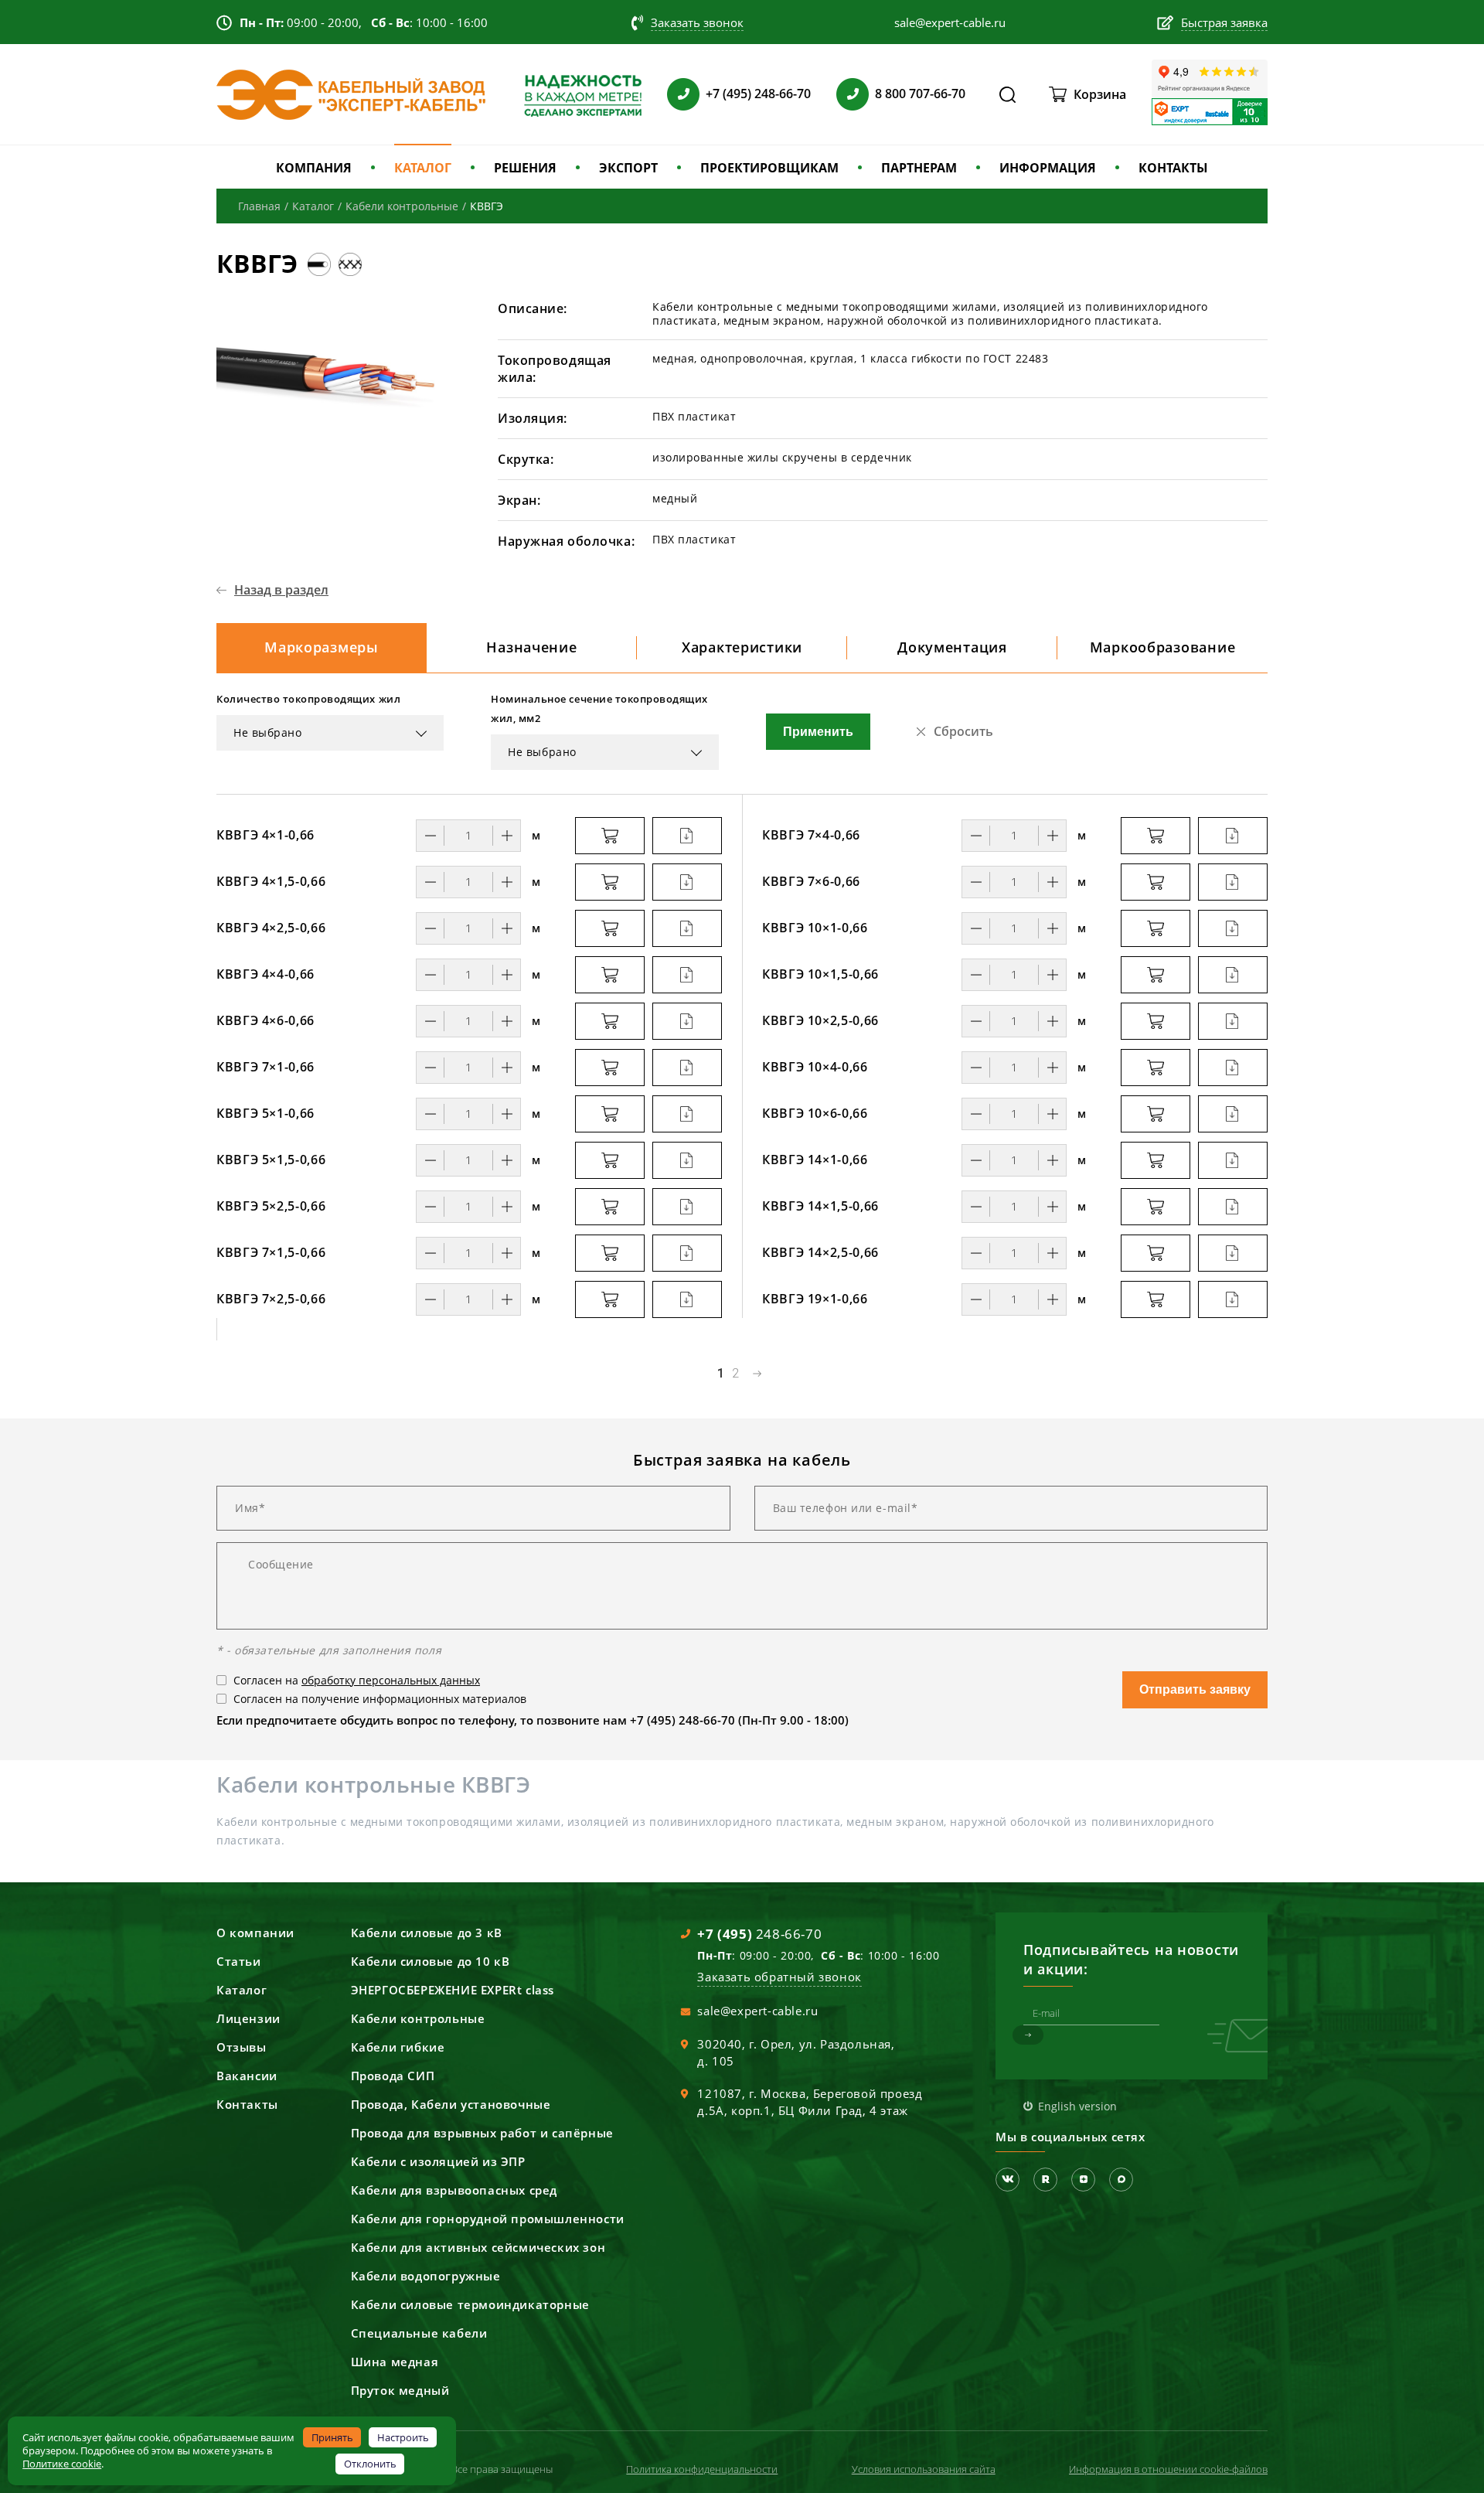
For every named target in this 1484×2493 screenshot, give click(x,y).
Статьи (239, 1961)
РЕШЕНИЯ (525, 168)
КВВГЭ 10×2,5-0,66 (820, 1020)
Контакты (247, 2104)
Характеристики (742, 647)
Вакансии (247, 2076)
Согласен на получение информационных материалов (380, 1699)
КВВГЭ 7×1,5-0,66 (271, 1252)
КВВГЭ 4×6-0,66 (265, 1020)
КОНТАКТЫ (1173, 168)
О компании (255, 1933)
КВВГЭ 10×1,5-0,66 (820, 974)
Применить (818, 732)
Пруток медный (400, 2390)
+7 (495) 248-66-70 (758, 94)
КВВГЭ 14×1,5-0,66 (820, 1206)
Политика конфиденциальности (702, 2469)
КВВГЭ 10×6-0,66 (815, 1113)
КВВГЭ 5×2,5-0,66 (271, 1206)
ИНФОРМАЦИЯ (1048, 168)
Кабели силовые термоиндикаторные (470, 2304)
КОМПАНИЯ (314, 168)
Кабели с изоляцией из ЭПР (438, 2161)
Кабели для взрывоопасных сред (454, 2190)
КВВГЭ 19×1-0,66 (815, 1299)
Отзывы (242, 2047)
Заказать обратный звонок (779, 1977)
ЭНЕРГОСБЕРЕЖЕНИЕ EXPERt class (453, 1990)
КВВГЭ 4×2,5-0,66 (271, 928)
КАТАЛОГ (423, 168)
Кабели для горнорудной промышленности (488, 2219)
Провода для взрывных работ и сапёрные (482, 2133)
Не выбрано (268, 732)
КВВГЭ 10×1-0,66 (815, 928)
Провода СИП (393, 2076)
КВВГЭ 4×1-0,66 (265, 835)
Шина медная (395, 2362)
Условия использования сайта (924, 2469)
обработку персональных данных (391, 1680)
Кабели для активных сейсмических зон (478, 2247)
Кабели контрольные (418, 2018)
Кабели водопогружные (426, 2276)
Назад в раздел (281, 590)
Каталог (242, 1990)
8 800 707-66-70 (920, 94)
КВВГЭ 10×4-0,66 (815, 1067)
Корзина (1100, 94)
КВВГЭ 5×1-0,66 (265, 1113)
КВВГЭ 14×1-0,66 (815, 1160)
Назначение (531, 647)
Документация (952, 647)
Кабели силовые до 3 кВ (427, 1933)
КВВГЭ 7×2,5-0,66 (271, 1299)
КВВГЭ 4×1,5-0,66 (271, 881)
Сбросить (963, 731)
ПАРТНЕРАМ (919, 168)
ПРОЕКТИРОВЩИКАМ (769, 168)
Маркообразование (1163, 647)
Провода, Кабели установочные (451, 2104)
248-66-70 (759, 1934)
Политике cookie (62, 2464)
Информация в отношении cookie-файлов (1168, 2469)
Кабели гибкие (398, 2047)
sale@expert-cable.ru (757, 2011)
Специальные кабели (419, 2333)
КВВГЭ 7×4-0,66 (811, 835)
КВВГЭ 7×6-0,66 (811, 881)
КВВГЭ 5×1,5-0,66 (271, 1160)
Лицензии (248, 2018)
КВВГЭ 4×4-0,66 (265, 974)
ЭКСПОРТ (628, 168)
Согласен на (357, 1680)
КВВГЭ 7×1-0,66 (265, 1067)
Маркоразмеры (322, 647)
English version (1077, 2106)
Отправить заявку (1195, 1689)
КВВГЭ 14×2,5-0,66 (820, 1252)
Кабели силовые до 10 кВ (431, 1961)
